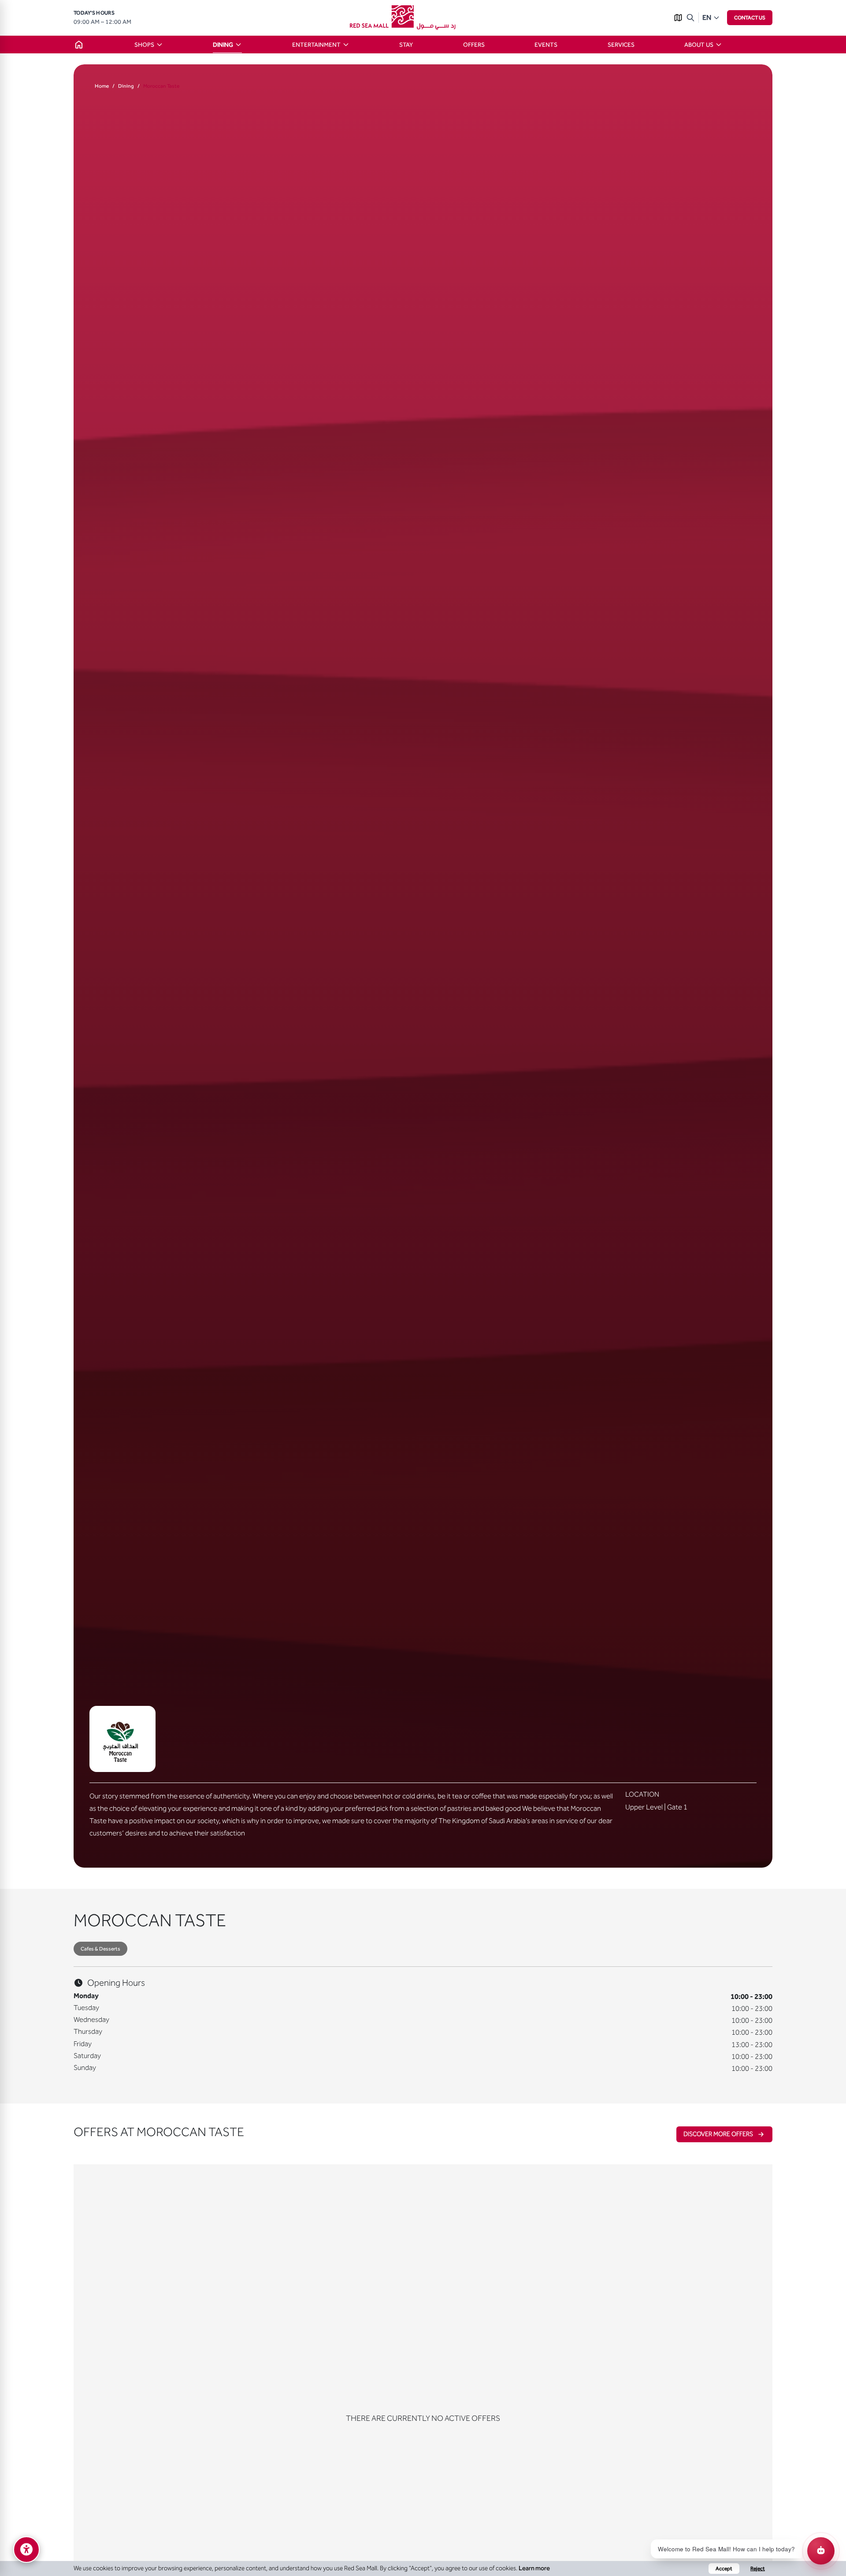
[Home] (79, 45)
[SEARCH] (690, 18)
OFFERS (474, 45)
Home (102, 86)
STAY (406, 45)
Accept (724, 2569)
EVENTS (546, 45)
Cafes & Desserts (100, 1949)
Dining (126, 86)
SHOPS (144, 45)
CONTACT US (750, 18)
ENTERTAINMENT (316, 45)
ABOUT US (699, 45)
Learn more (534, 2568)
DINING (223, 45)
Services (621, 45)
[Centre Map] (678, 18)
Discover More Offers (718, 2134)
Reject (758, 2569)
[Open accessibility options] (26, 2550)
